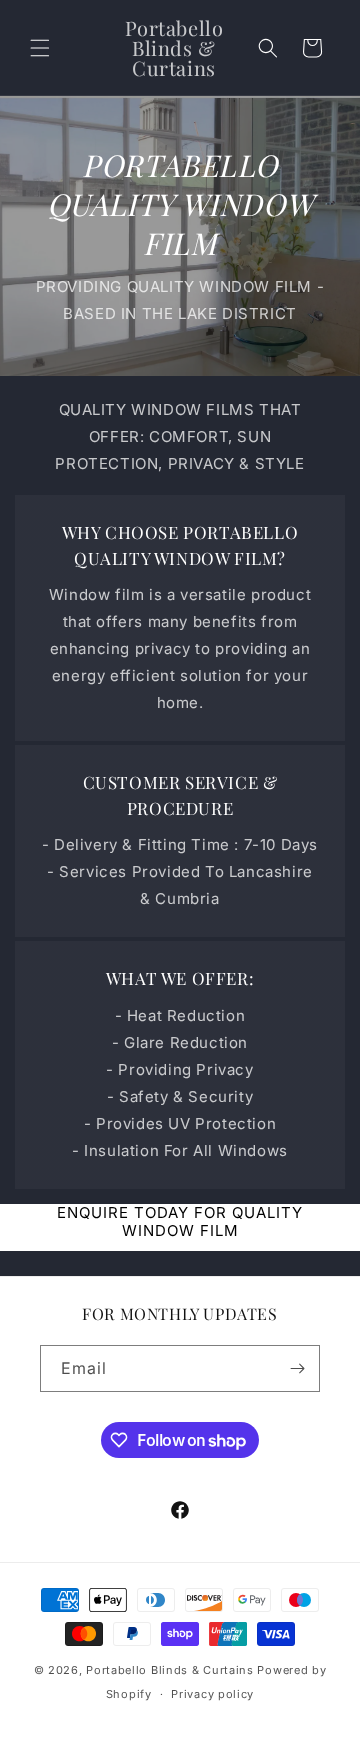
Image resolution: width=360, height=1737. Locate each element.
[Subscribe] (297, 1368)
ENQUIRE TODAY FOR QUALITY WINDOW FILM (180, 1222)
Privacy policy (212, 1694)
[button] (40, 48)
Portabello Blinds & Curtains (170, 1670)
